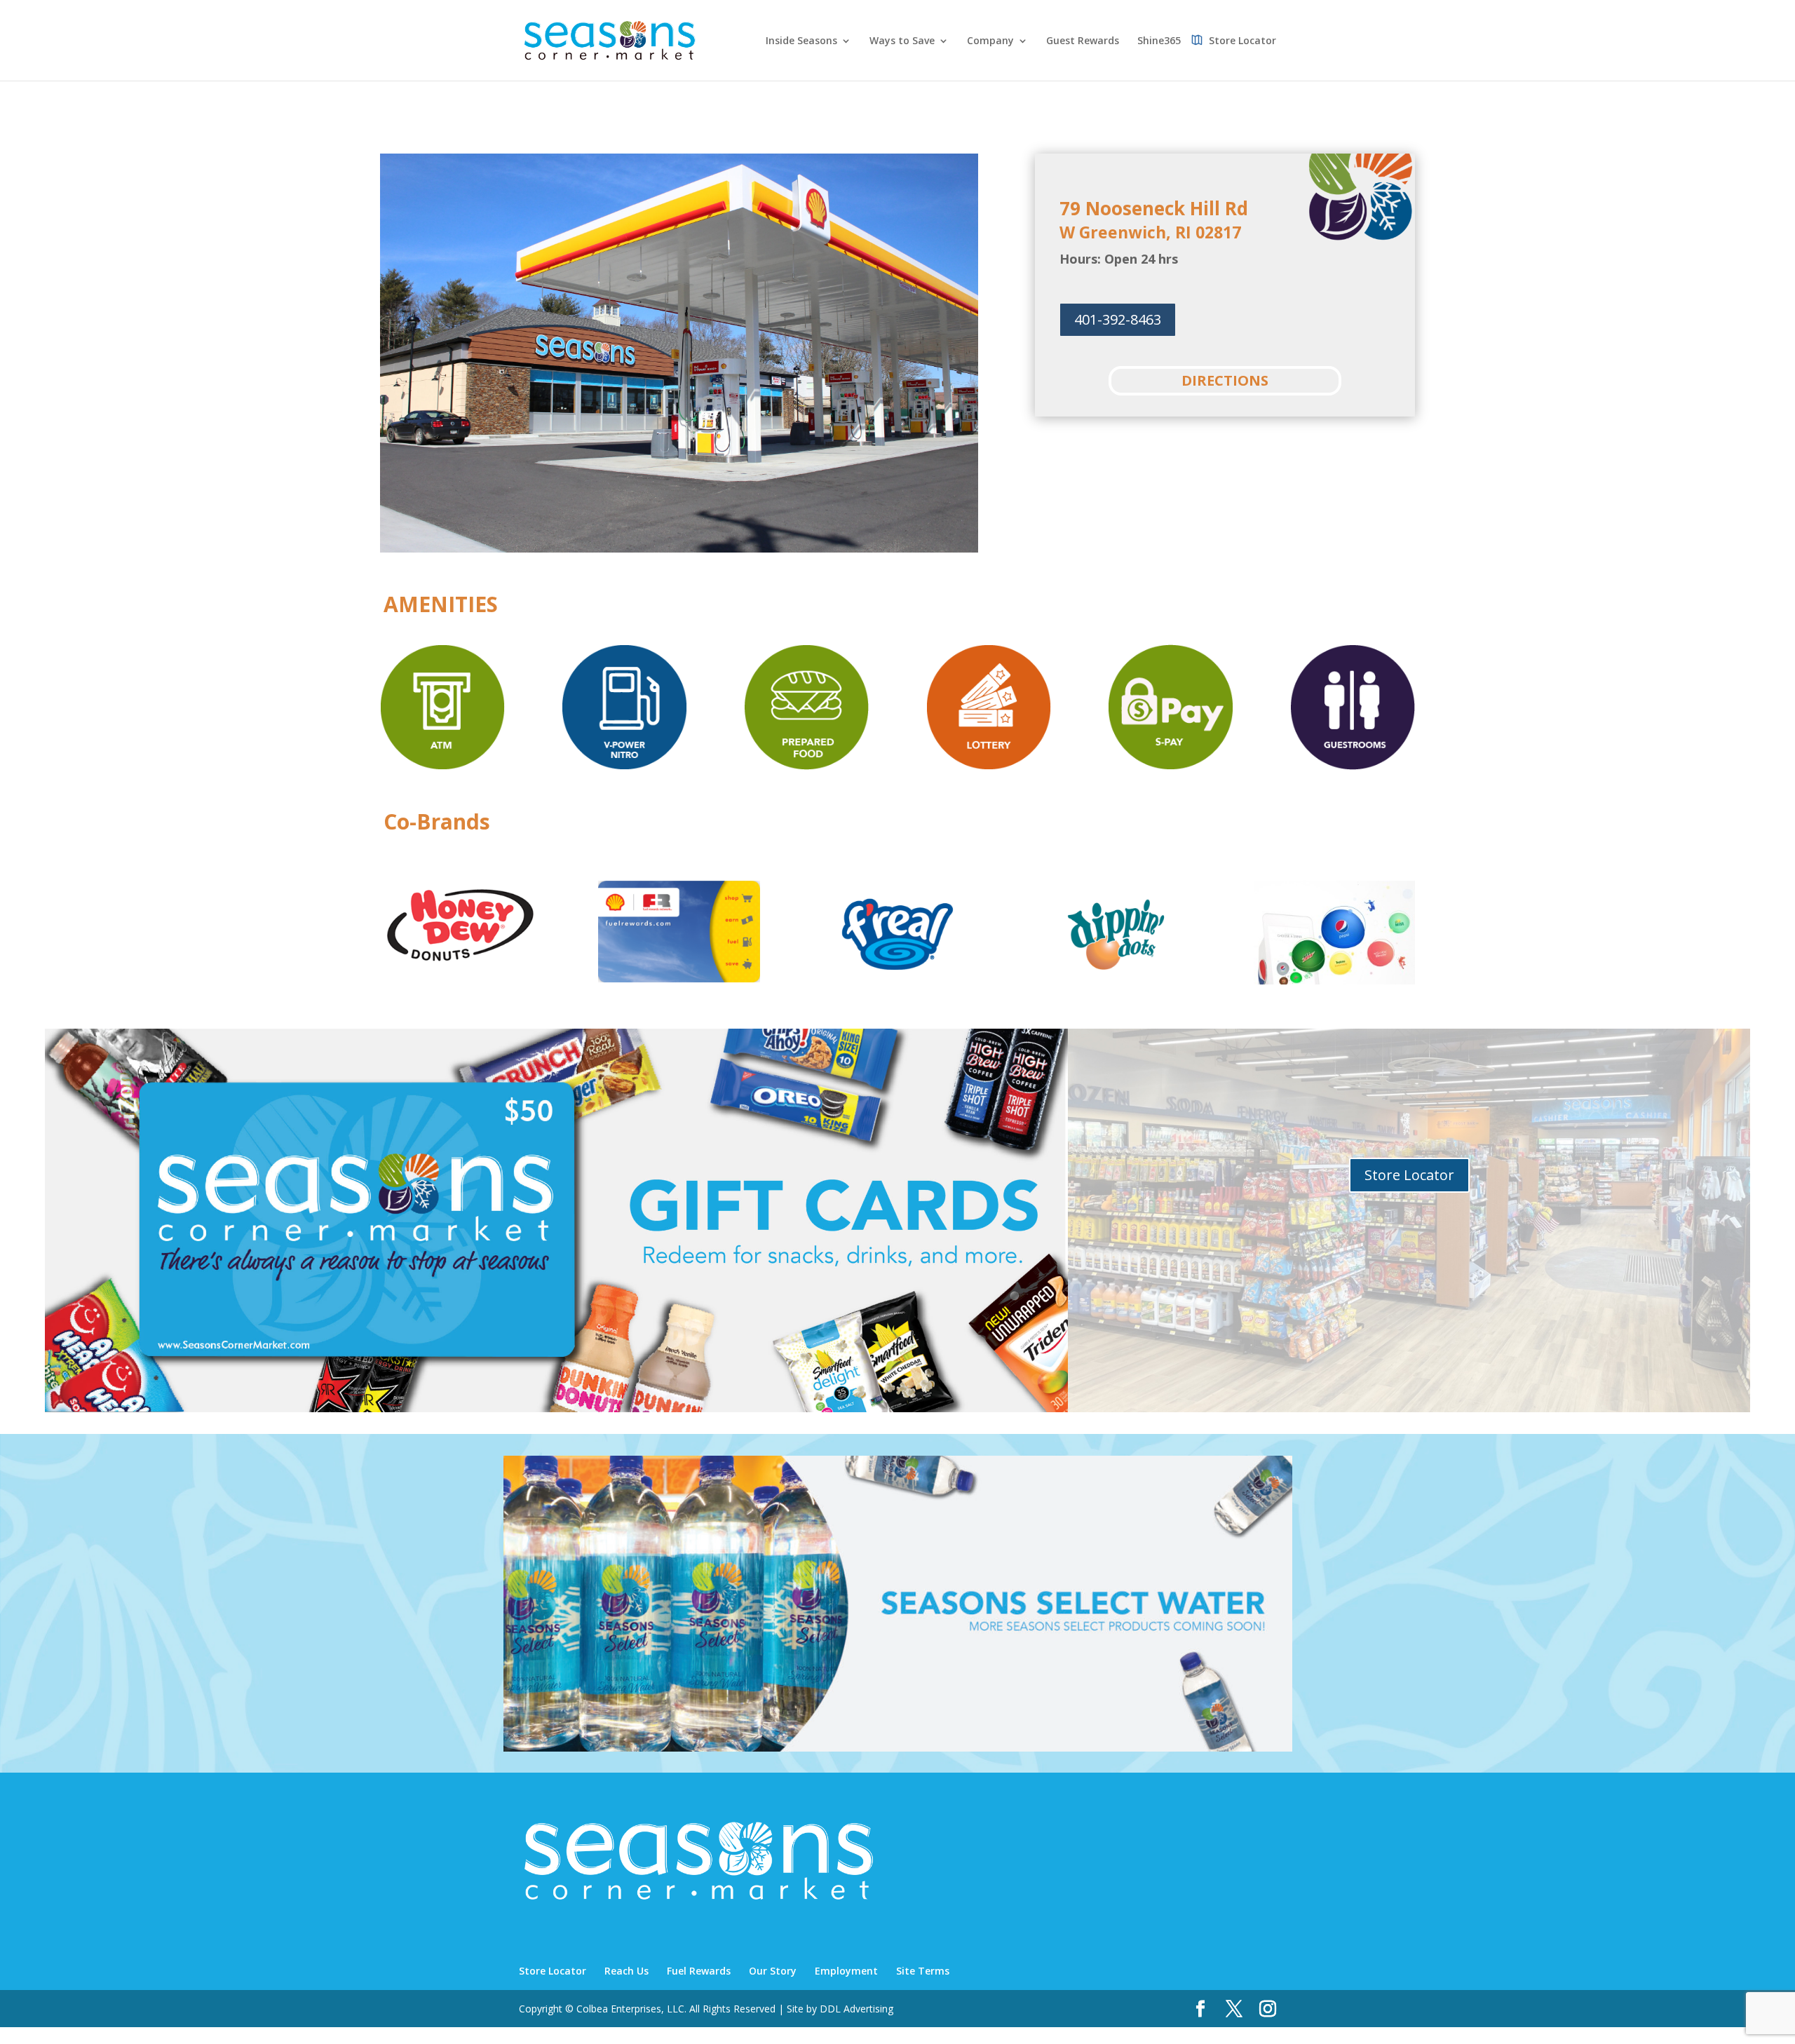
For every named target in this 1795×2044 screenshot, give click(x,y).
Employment (846, 1971)
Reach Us (626, 1971)
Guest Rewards (1083, 41)
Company (990, 41)
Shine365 (1159, 41)
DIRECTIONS (1225, 380)
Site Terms (923, 1971)
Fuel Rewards (699, 1971)
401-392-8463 (1118, 319)
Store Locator (1242, 41)
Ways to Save (902, 41)
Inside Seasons (801, 41)
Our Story (773, 1971)
